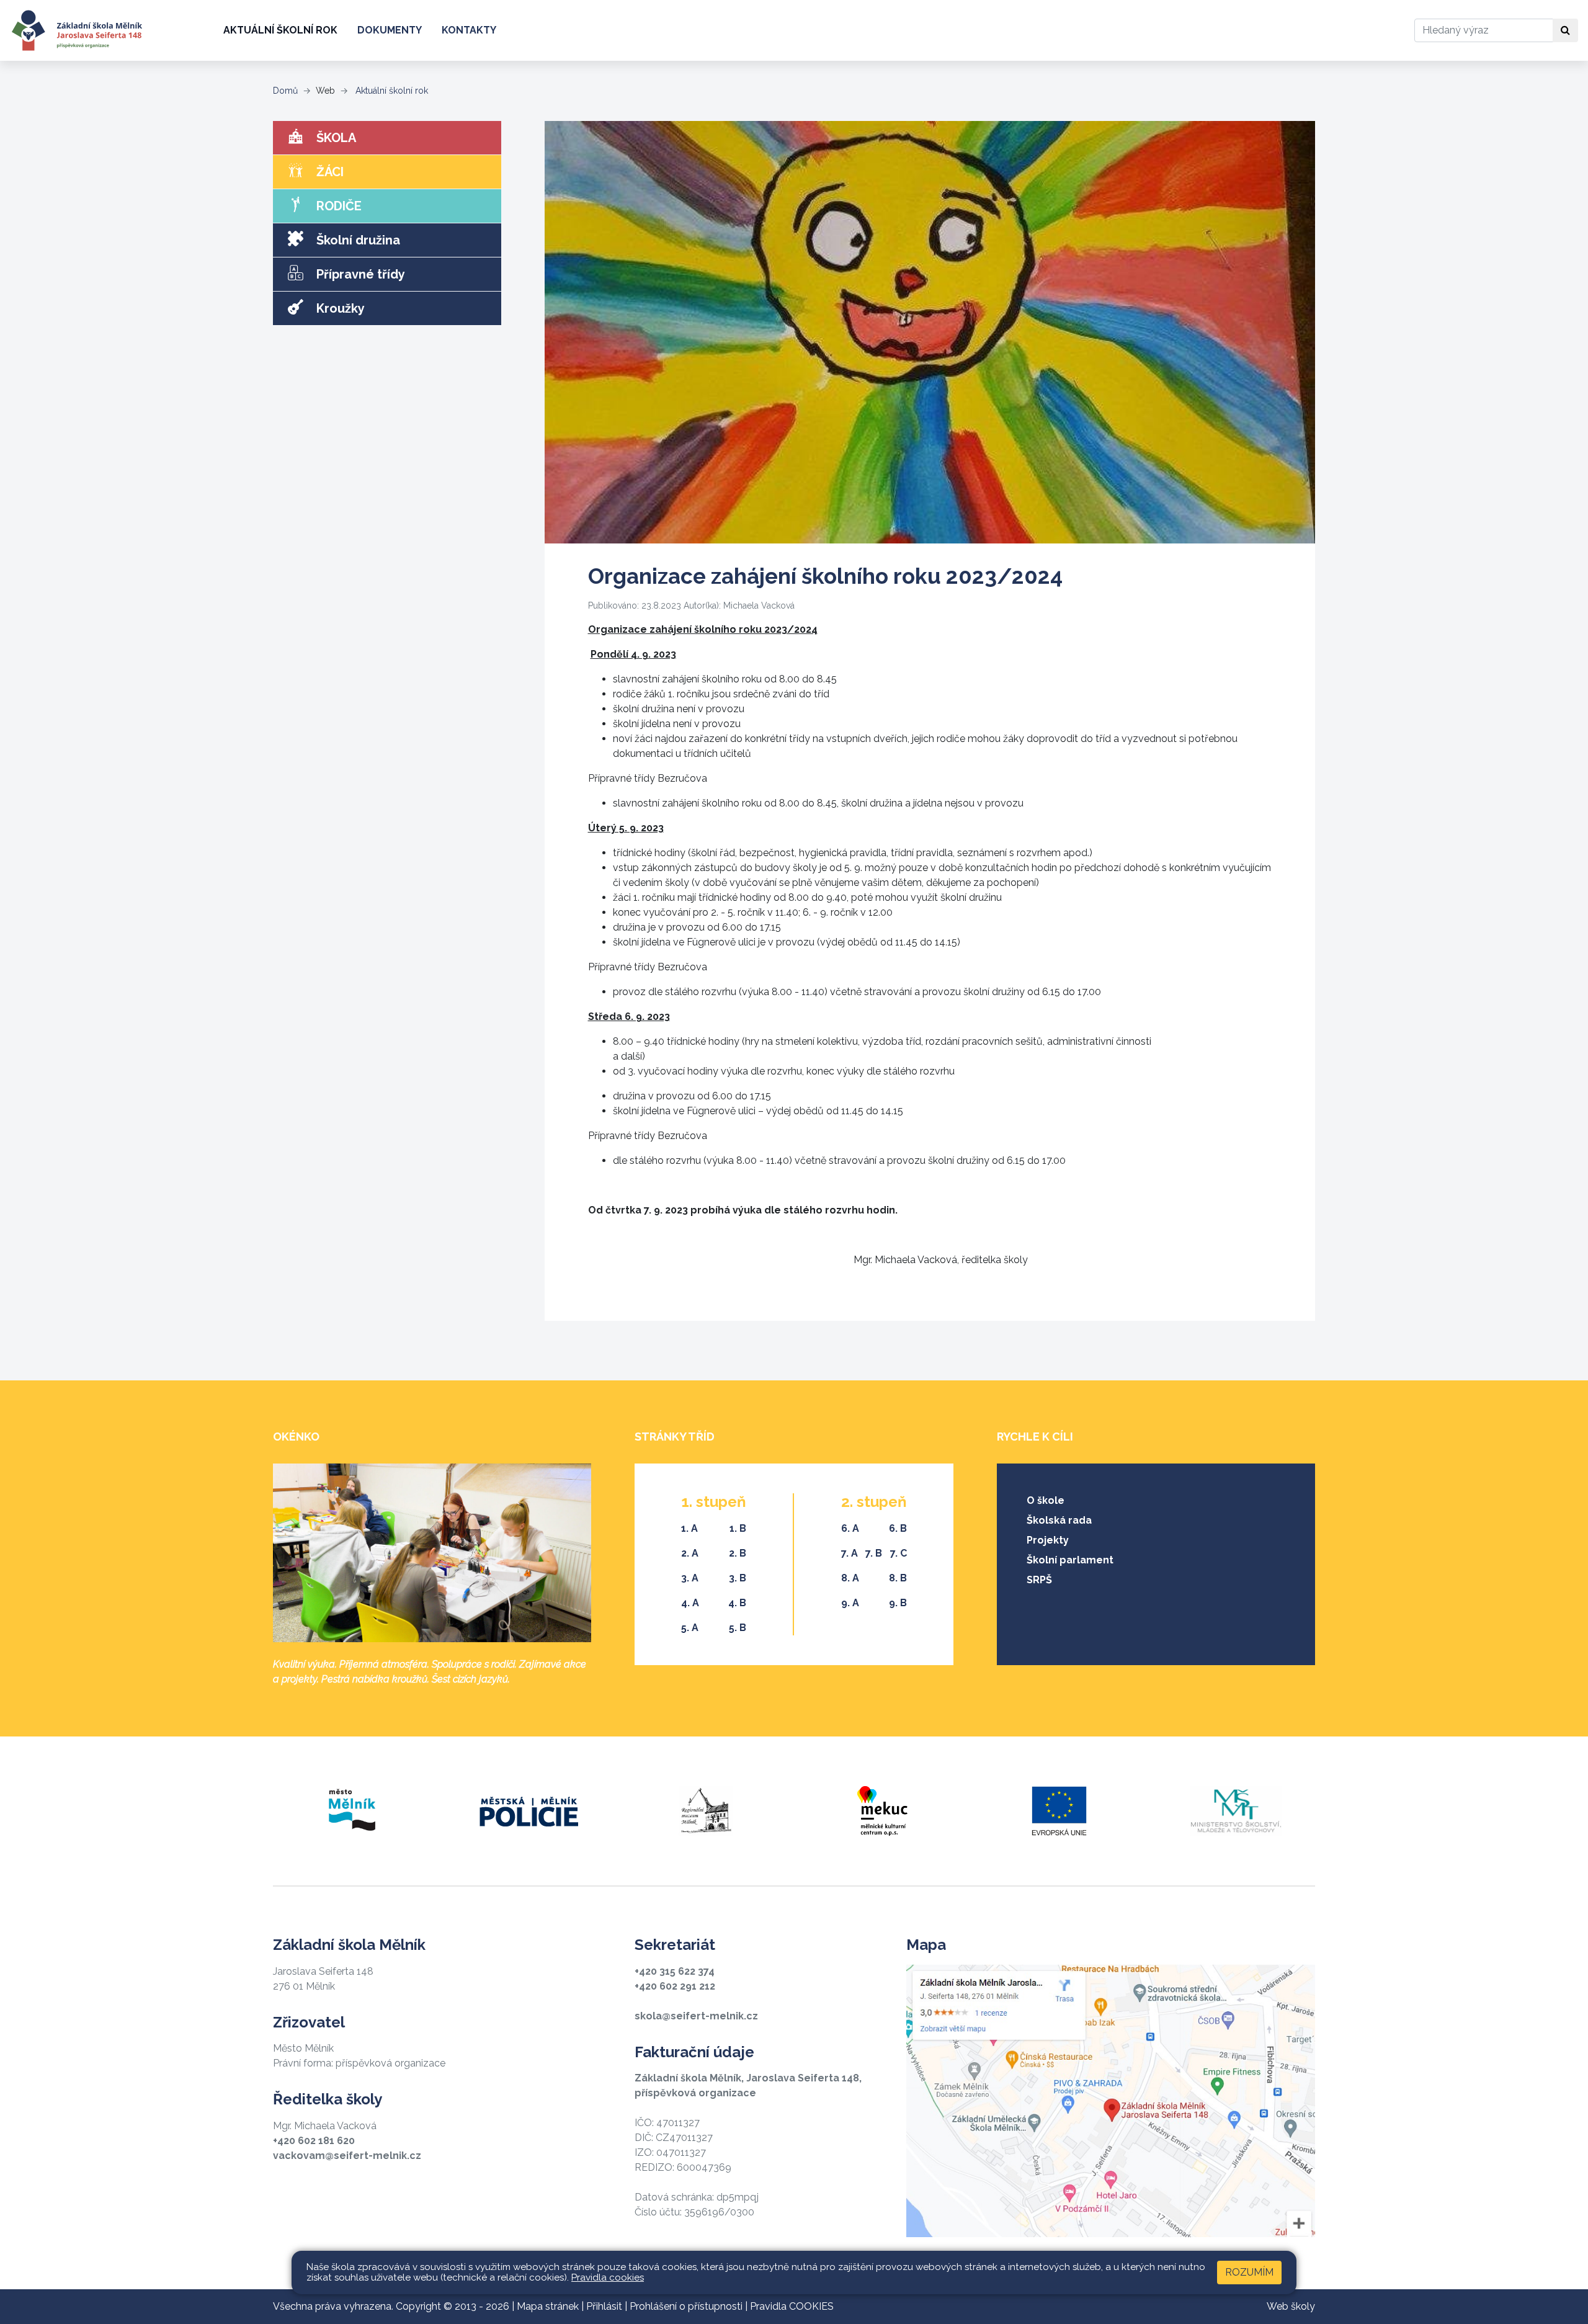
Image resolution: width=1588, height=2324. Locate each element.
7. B (874, 1553)
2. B (738, 1553)
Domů (285, 91)
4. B (737, 1603)
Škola (335, 138)
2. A (690, 1553)
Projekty (1048, 1540)
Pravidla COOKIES (792, 2306)
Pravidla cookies (608, 2277)
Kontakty (469, 30)
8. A (850, 1578)
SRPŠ (1039, 1580)
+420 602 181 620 (314, 2141)
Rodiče (337, 206)
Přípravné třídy (359, 274)
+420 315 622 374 (675, 1971)
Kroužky (339, 308)
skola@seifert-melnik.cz (696, 2016)
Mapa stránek (548, 2306)
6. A (850, 1528)
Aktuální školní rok (280, 30)
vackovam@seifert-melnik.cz (347, 2156)
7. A (850, 1553)
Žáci (328, 172)
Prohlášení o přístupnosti (686, 2306)
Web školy (1291, 2306)
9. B (898, 1603)
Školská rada (1059, 1520)
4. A (690, 1603)
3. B (738, 1578)
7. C (899, 1553)
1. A (689, 1528)
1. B (738, 1528)
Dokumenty (390, 30)
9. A (850, 1603)
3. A (690, 1578)
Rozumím (1249, 2272)
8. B (898, 1578)
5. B (738, 1628)
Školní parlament (1070, 1560)
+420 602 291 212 (675, 1986)
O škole (1046, 1500)
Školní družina (357, 240)
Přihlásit (604, 2306)
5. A (690, 1628)
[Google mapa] (1111, 2101)
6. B (898, 1528)
